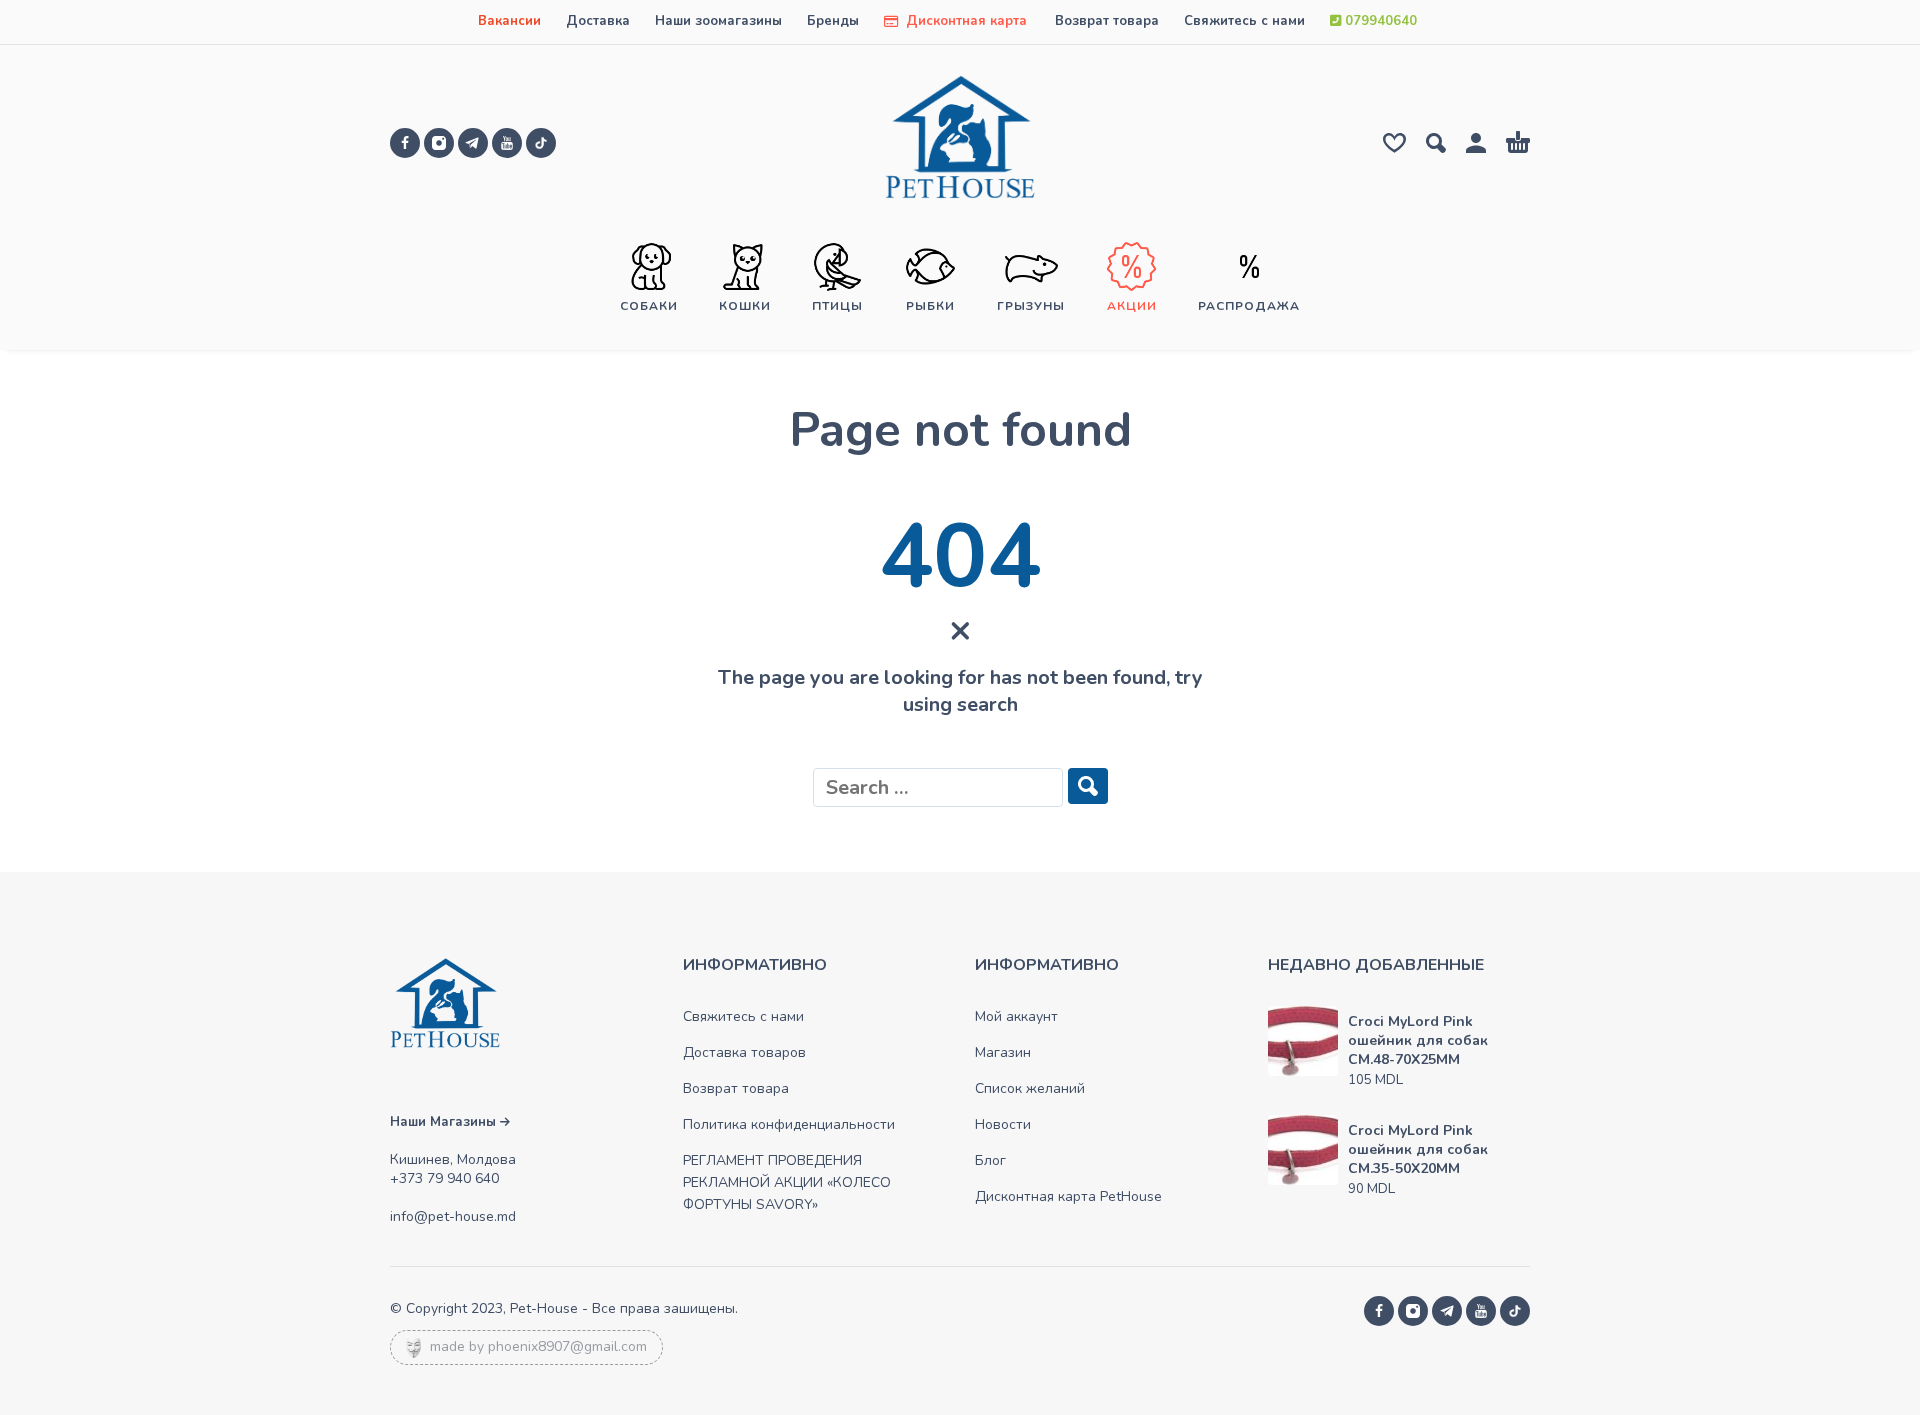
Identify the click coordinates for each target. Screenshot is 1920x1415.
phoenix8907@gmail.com (567, 1346)
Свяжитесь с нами (1244, 21)
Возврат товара (1107, 21)
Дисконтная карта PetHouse (1068, 1196)
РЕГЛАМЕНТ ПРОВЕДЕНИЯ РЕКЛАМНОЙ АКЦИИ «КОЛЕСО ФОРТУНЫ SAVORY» (787, 1182)
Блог (990, 1160)
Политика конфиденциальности (789, 1124)
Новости (1003, 1124)
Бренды (833, 21)
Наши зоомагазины (718, 21)
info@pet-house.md (453, 1216)
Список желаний (1030, 1088)
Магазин (1003, 1052)
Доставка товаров (744, 1052)
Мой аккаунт (1016, 1016)
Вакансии (509, 21)
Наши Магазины (445, 1122)
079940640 (1379, 21)
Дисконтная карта (964, 21)
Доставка (598, 21)
